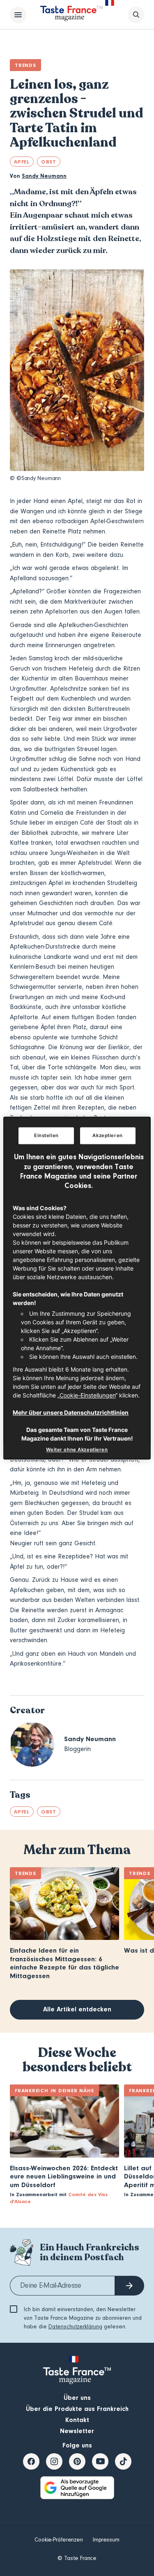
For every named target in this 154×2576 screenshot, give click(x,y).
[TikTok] (123, 2461)
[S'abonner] (129, 2286)
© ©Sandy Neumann (35, 478)
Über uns (77, 2398)
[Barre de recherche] (136, 15)
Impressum (106, 2540)
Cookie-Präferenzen (59, 2540)
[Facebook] (31, 2461)
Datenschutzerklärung (75, 2327)
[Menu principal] (18, 15)
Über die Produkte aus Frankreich (77, 2409)
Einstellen (46, 1135)
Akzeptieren (107, 1135)
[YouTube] (100, 2461)
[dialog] (77, 1288)
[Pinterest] (77, 2461)
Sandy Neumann (44, 176)
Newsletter (77, 2431)
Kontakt (77, 2420)
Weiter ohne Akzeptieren (77, 1450)
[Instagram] (54, 2461)
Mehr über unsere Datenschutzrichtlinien (71, 1412)
